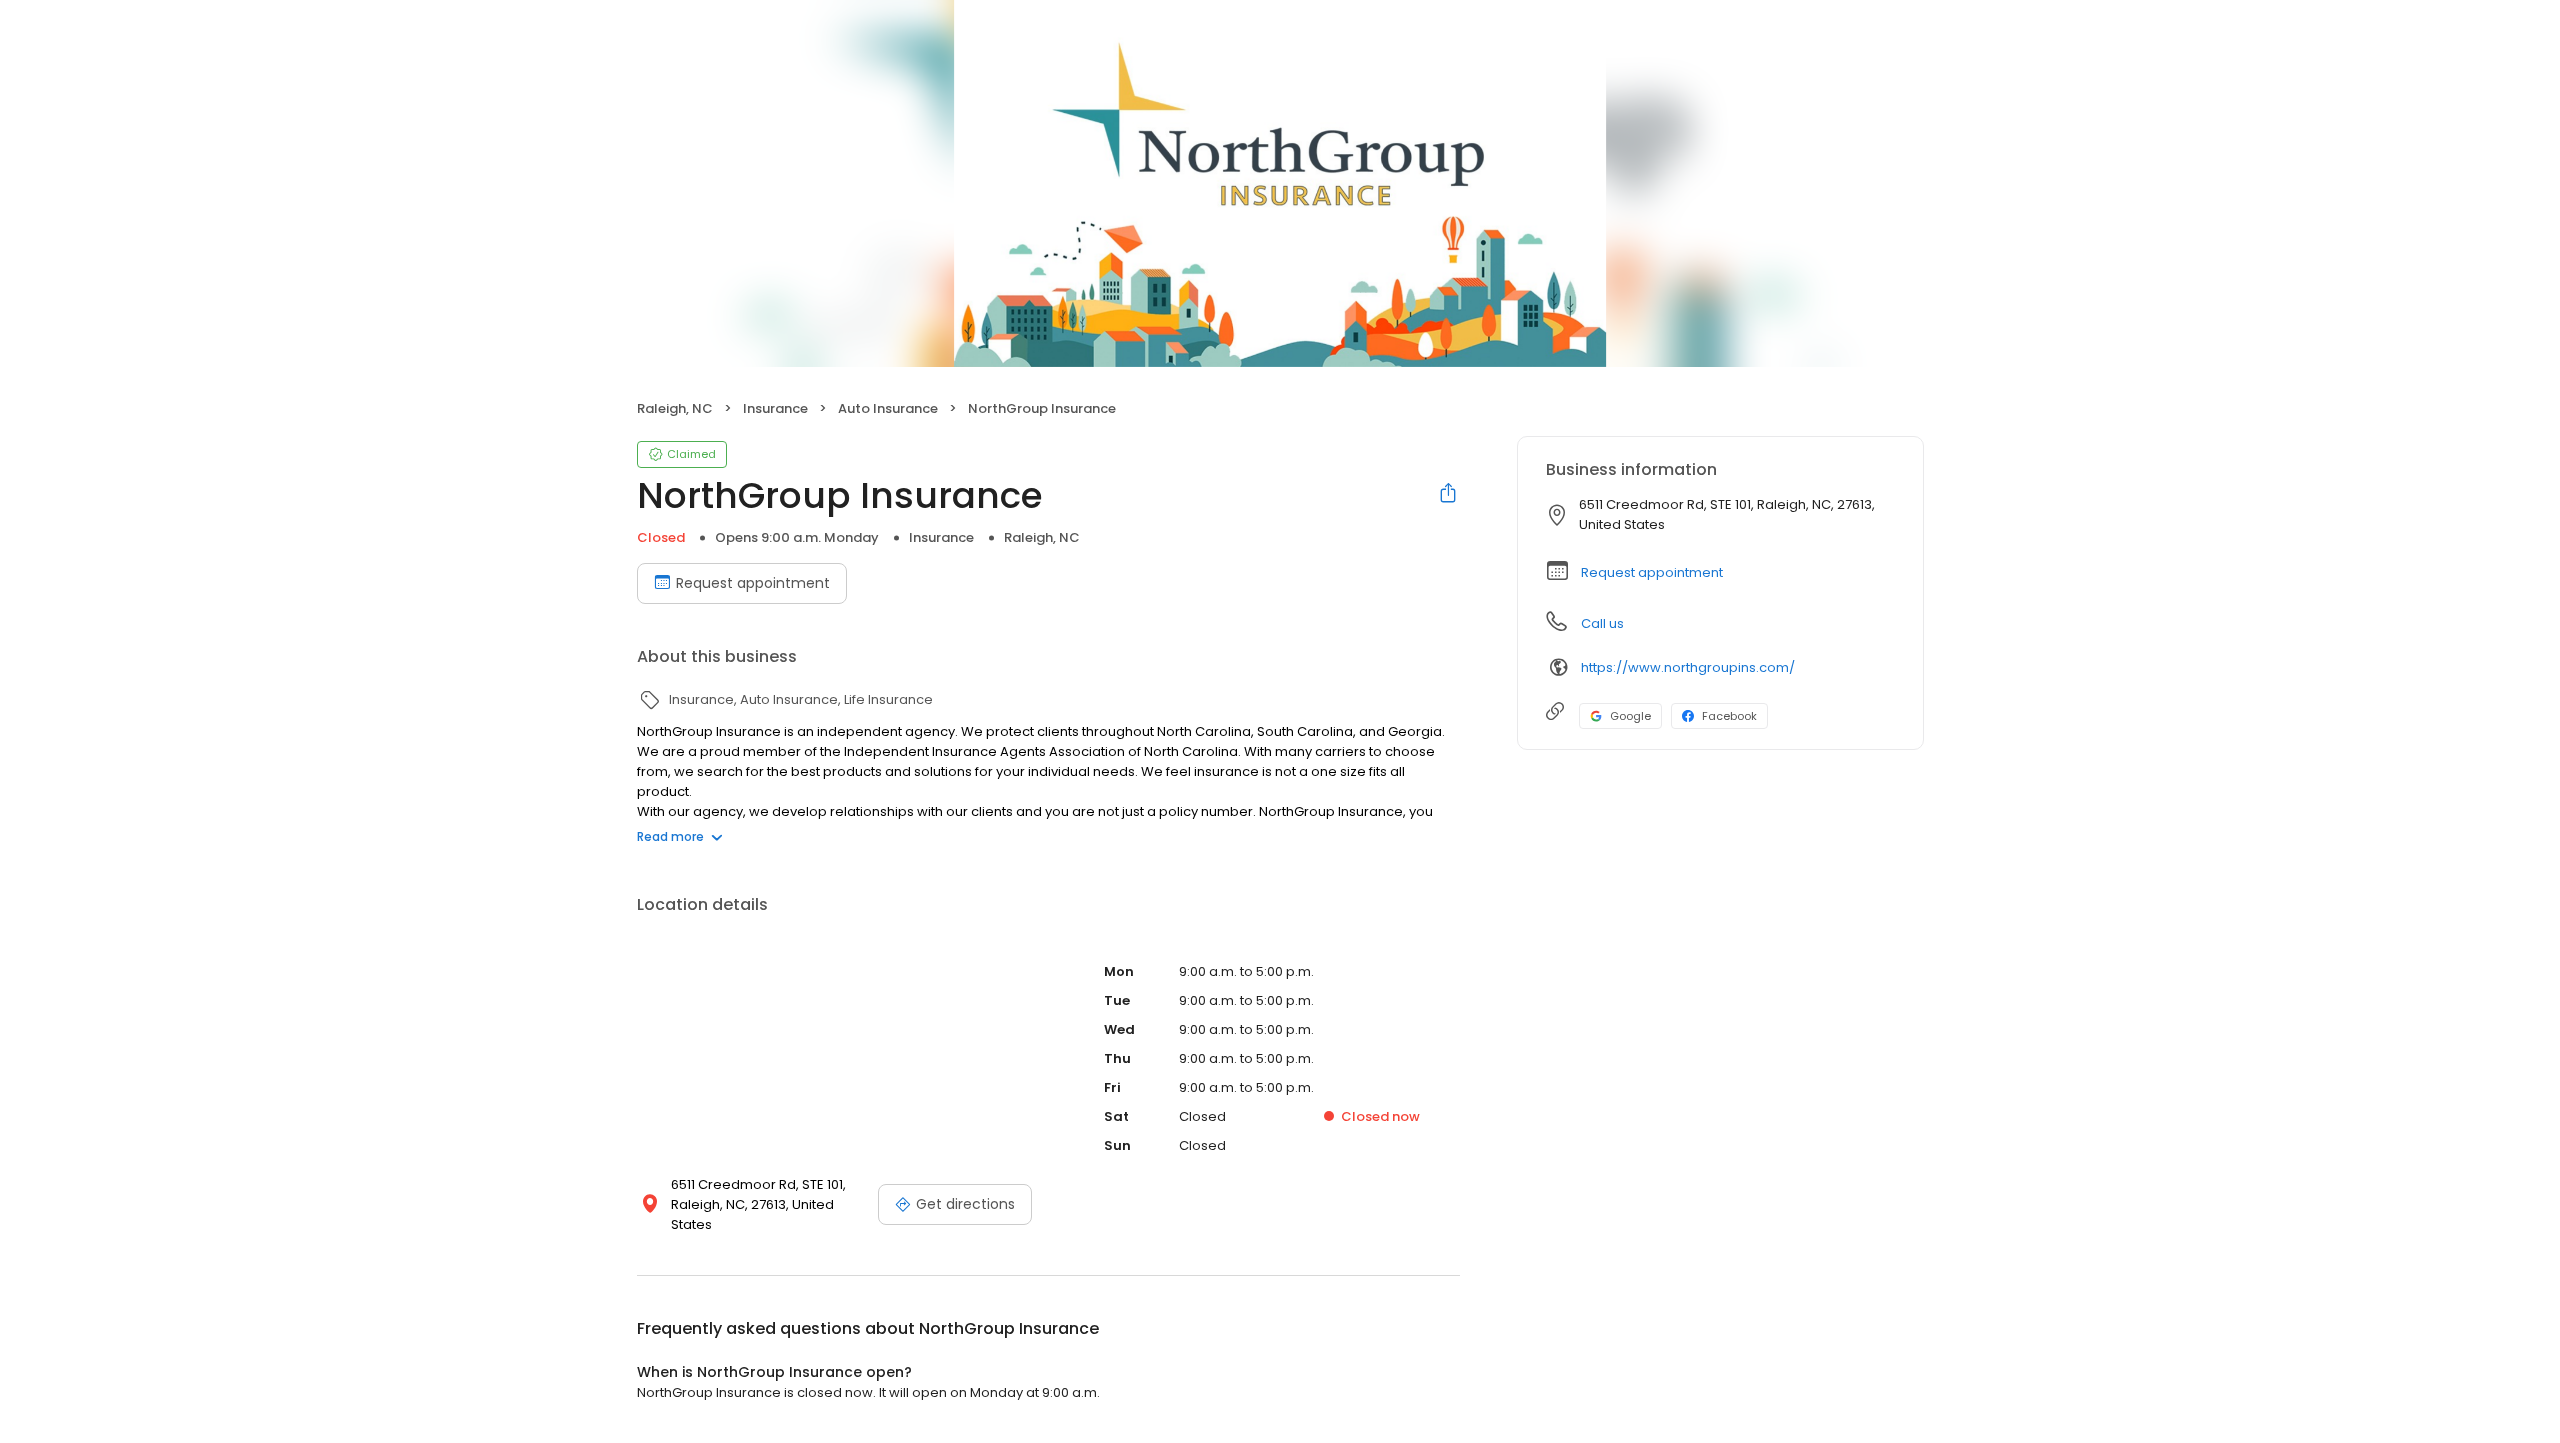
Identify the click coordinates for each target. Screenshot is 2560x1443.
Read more (670, 836)
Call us (1602, 623)
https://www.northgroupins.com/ (1688, 667)
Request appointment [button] (1652, 572)
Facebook (1729, 716)
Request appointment (753, 583)
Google (1630, 716)
